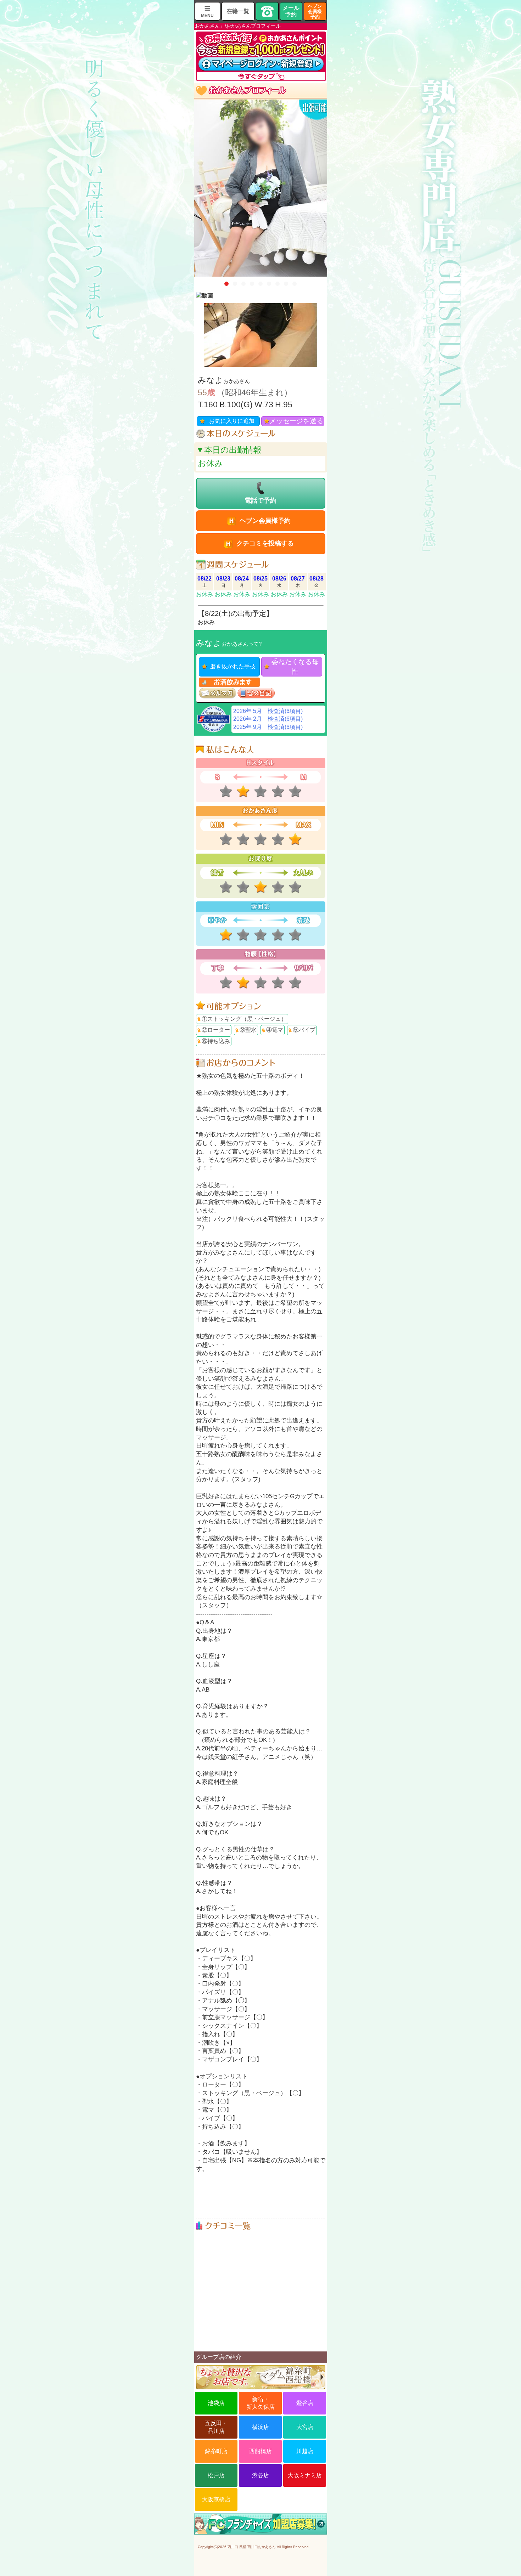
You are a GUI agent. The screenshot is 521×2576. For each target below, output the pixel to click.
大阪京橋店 (216, 2499)
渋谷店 (260, 2475)
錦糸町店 (216, 2451)
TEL (267, 11)
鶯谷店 (305, 2403)
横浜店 (260, 2427)
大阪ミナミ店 (305, 2475)
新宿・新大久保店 (260, 2403)
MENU (207, 16)
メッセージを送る (296, 421)
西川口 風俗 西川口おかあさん (252, 2547)
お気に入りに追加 (232, 421)
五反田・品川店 (216, 2427)
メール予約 (291, 11)
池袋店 (216, 2403)
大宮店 (305, 2427)
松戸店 (216, 2475)
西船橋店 (260, 2451)
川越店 (305, 2451)
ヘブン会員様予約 (315, 12)
